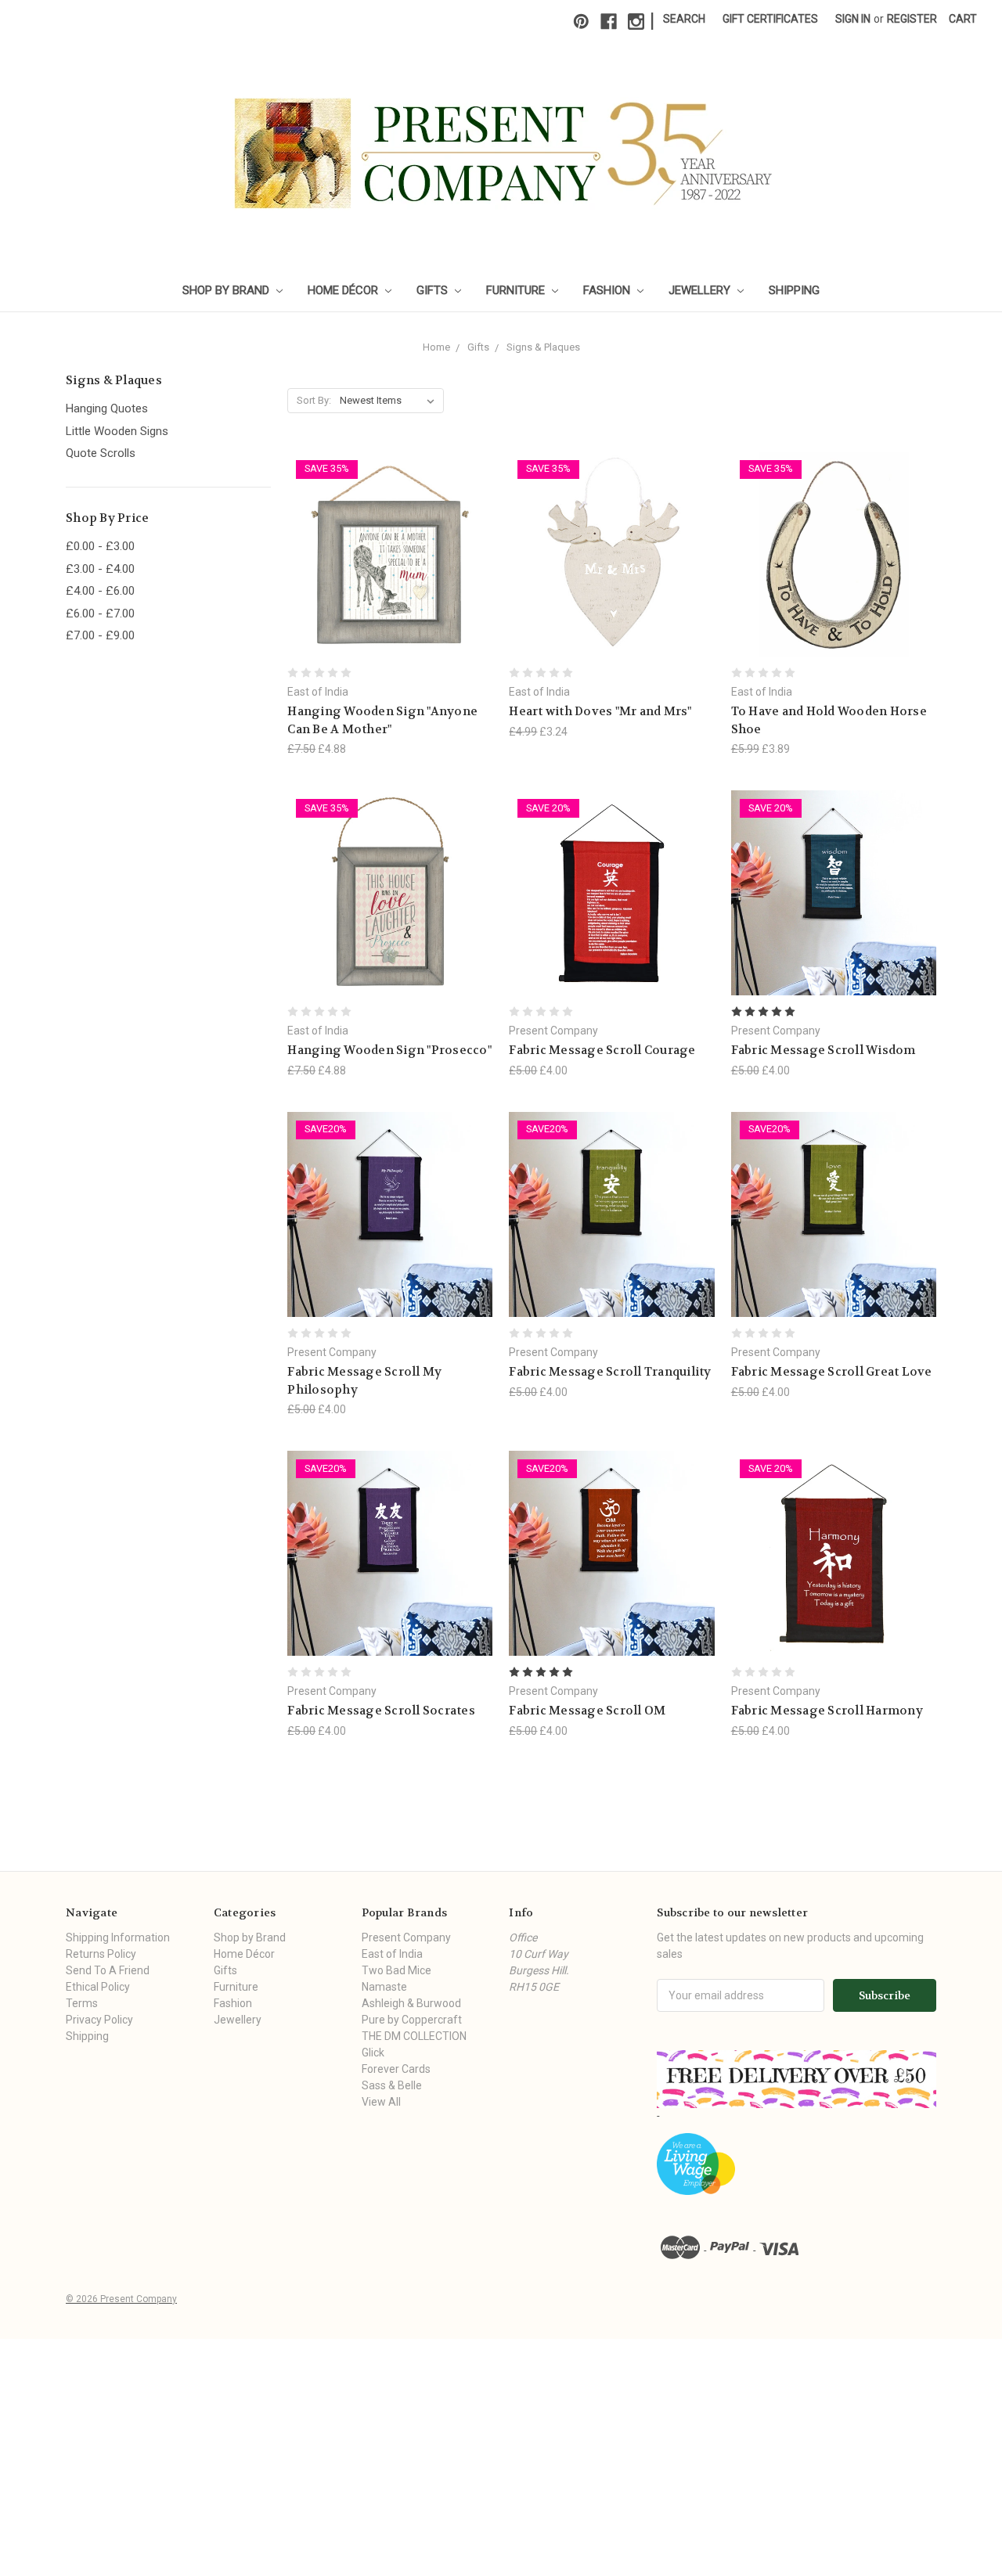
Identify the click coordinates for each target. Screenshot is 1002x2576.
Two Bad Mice (396, 1970)
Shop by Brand (227, 290)
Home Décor (344, 290)
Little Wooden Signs (117, 431)
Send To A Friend (108, 1970)
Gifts (434, 290)
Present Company (406, 1937)
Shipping (794, 290)
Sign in (853, 19)
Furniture (517, 290)
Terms (82, 2003)
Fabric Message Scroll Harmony (827, 1711)
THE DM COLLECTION (414, 2036)
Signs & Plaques (543, 347)
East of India (392, 1954)
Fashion (608, 290)
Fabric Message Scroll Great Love (832, 1372)
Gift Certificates (770, 19)
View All (381, 2102)
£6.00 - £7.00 (100, 613)
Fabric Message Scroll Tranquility (610, 1372)
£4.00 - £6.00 (100, 591)
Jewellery (701, 290)
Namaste (384, 1987)
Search (684, 19)
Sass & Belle (392, 2085)
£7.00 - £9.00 (100, 635)
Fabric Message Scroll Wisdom (824, 1050)
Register (912, 19)
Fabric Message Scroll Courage (602, 1050)
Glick (373, 2053)
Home (436, 347)
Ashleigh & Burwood (411, 2003)
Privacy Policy (99, 2020)
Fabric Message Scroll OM (587, 1711)
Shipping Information (118, 1937)
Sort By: (314, 400)
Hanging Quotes (107, 408)
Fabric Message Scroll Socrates (381, 1711)
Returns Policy (101, 1954)
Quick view (390, 525)
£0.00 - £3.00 (100, 546)
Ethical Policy (98, 1987)
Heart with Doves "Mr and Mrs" (600, 711)
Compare (385, 554)
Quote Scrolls (101, 453)
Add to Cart (390, 582)
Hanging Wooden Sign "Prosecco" (389, 1050)
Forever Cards (396, 2069)
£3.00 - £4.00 (100, 569)
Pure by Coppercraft (412, 2020)
